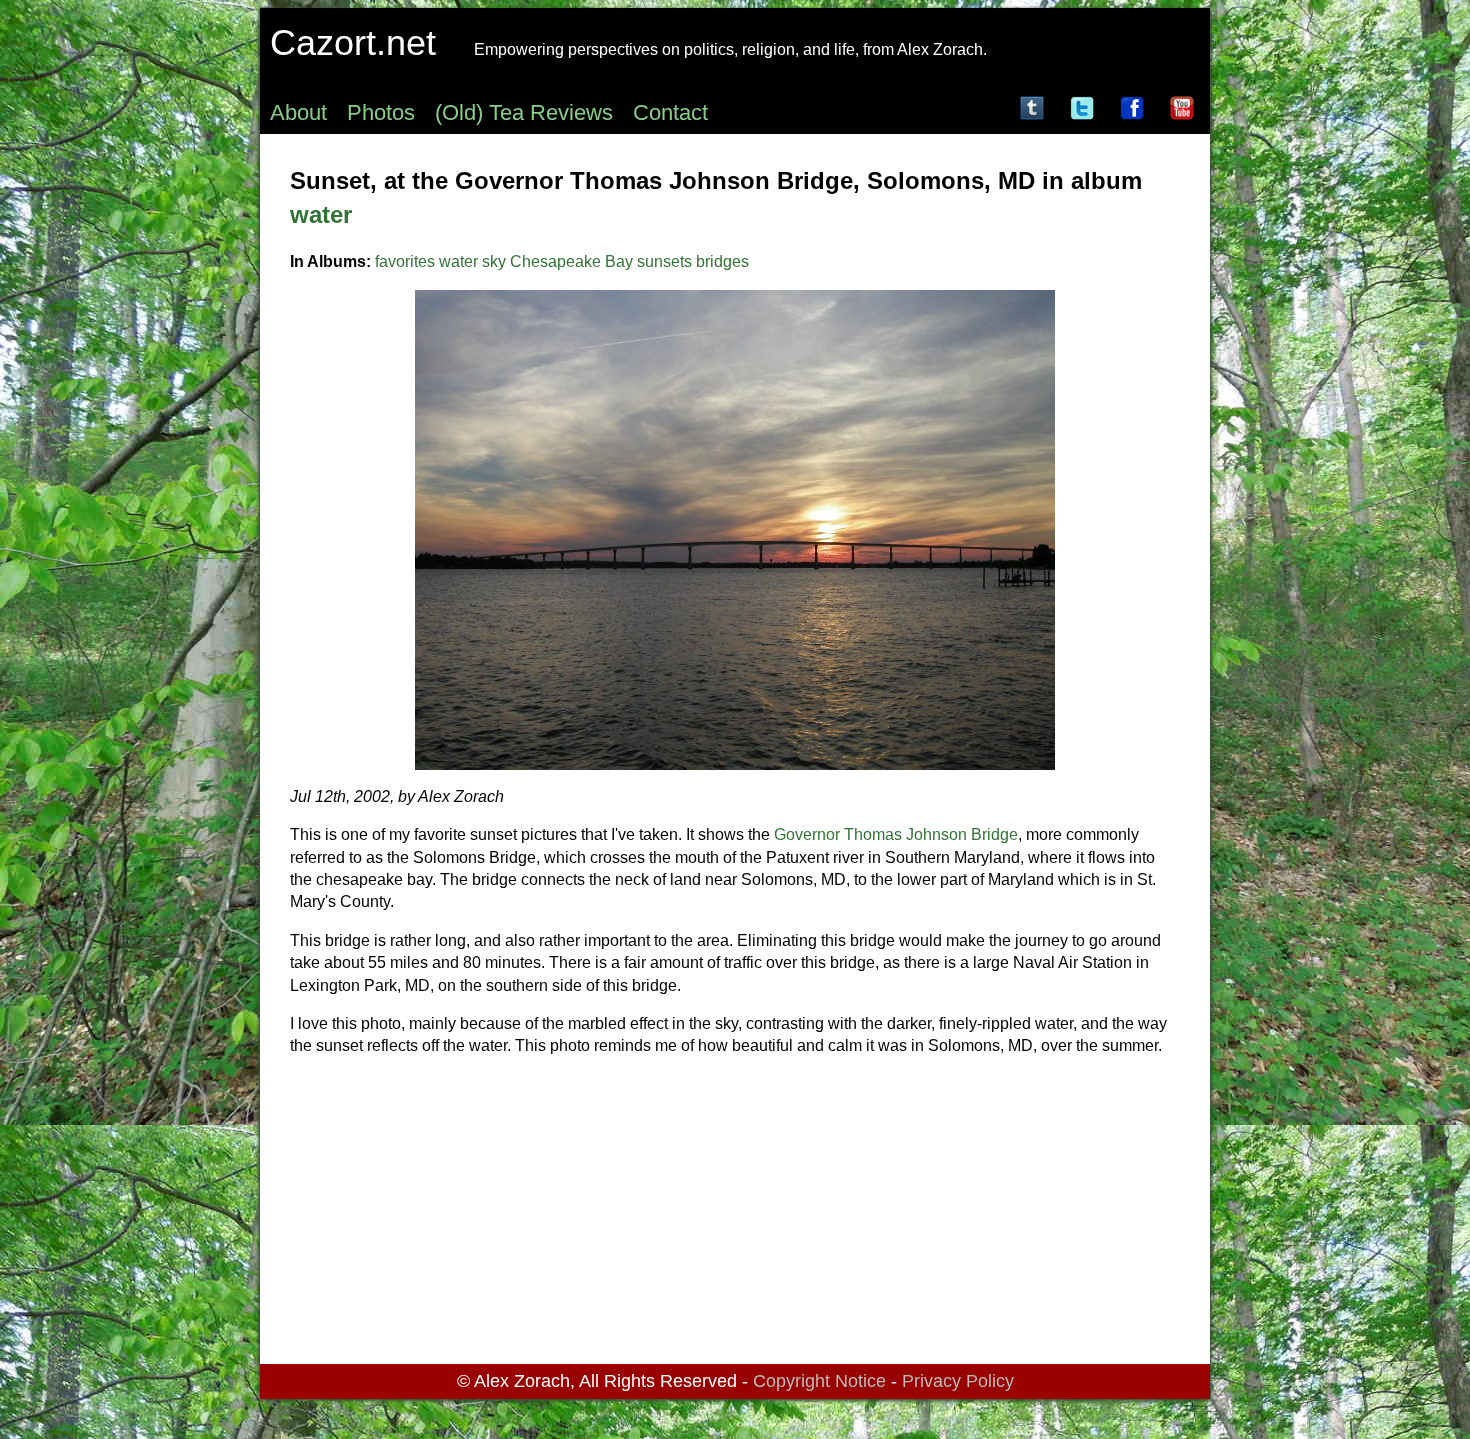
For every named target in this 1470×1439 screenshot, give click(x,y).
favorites (405, 261)
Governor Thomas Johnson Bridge (896, 834)
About (298, 112)
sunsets (664, 261)
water (321, 214)
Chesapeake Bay (571, 261)
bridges (722, 261)
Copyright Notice (819, 1381)
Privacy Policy (958, 1381)
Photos (381, 112)
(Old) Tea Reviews (524, 112)
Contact (670, 112)
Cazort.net (353, 42)
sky (494, 261)
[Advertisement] (735, 1214)
